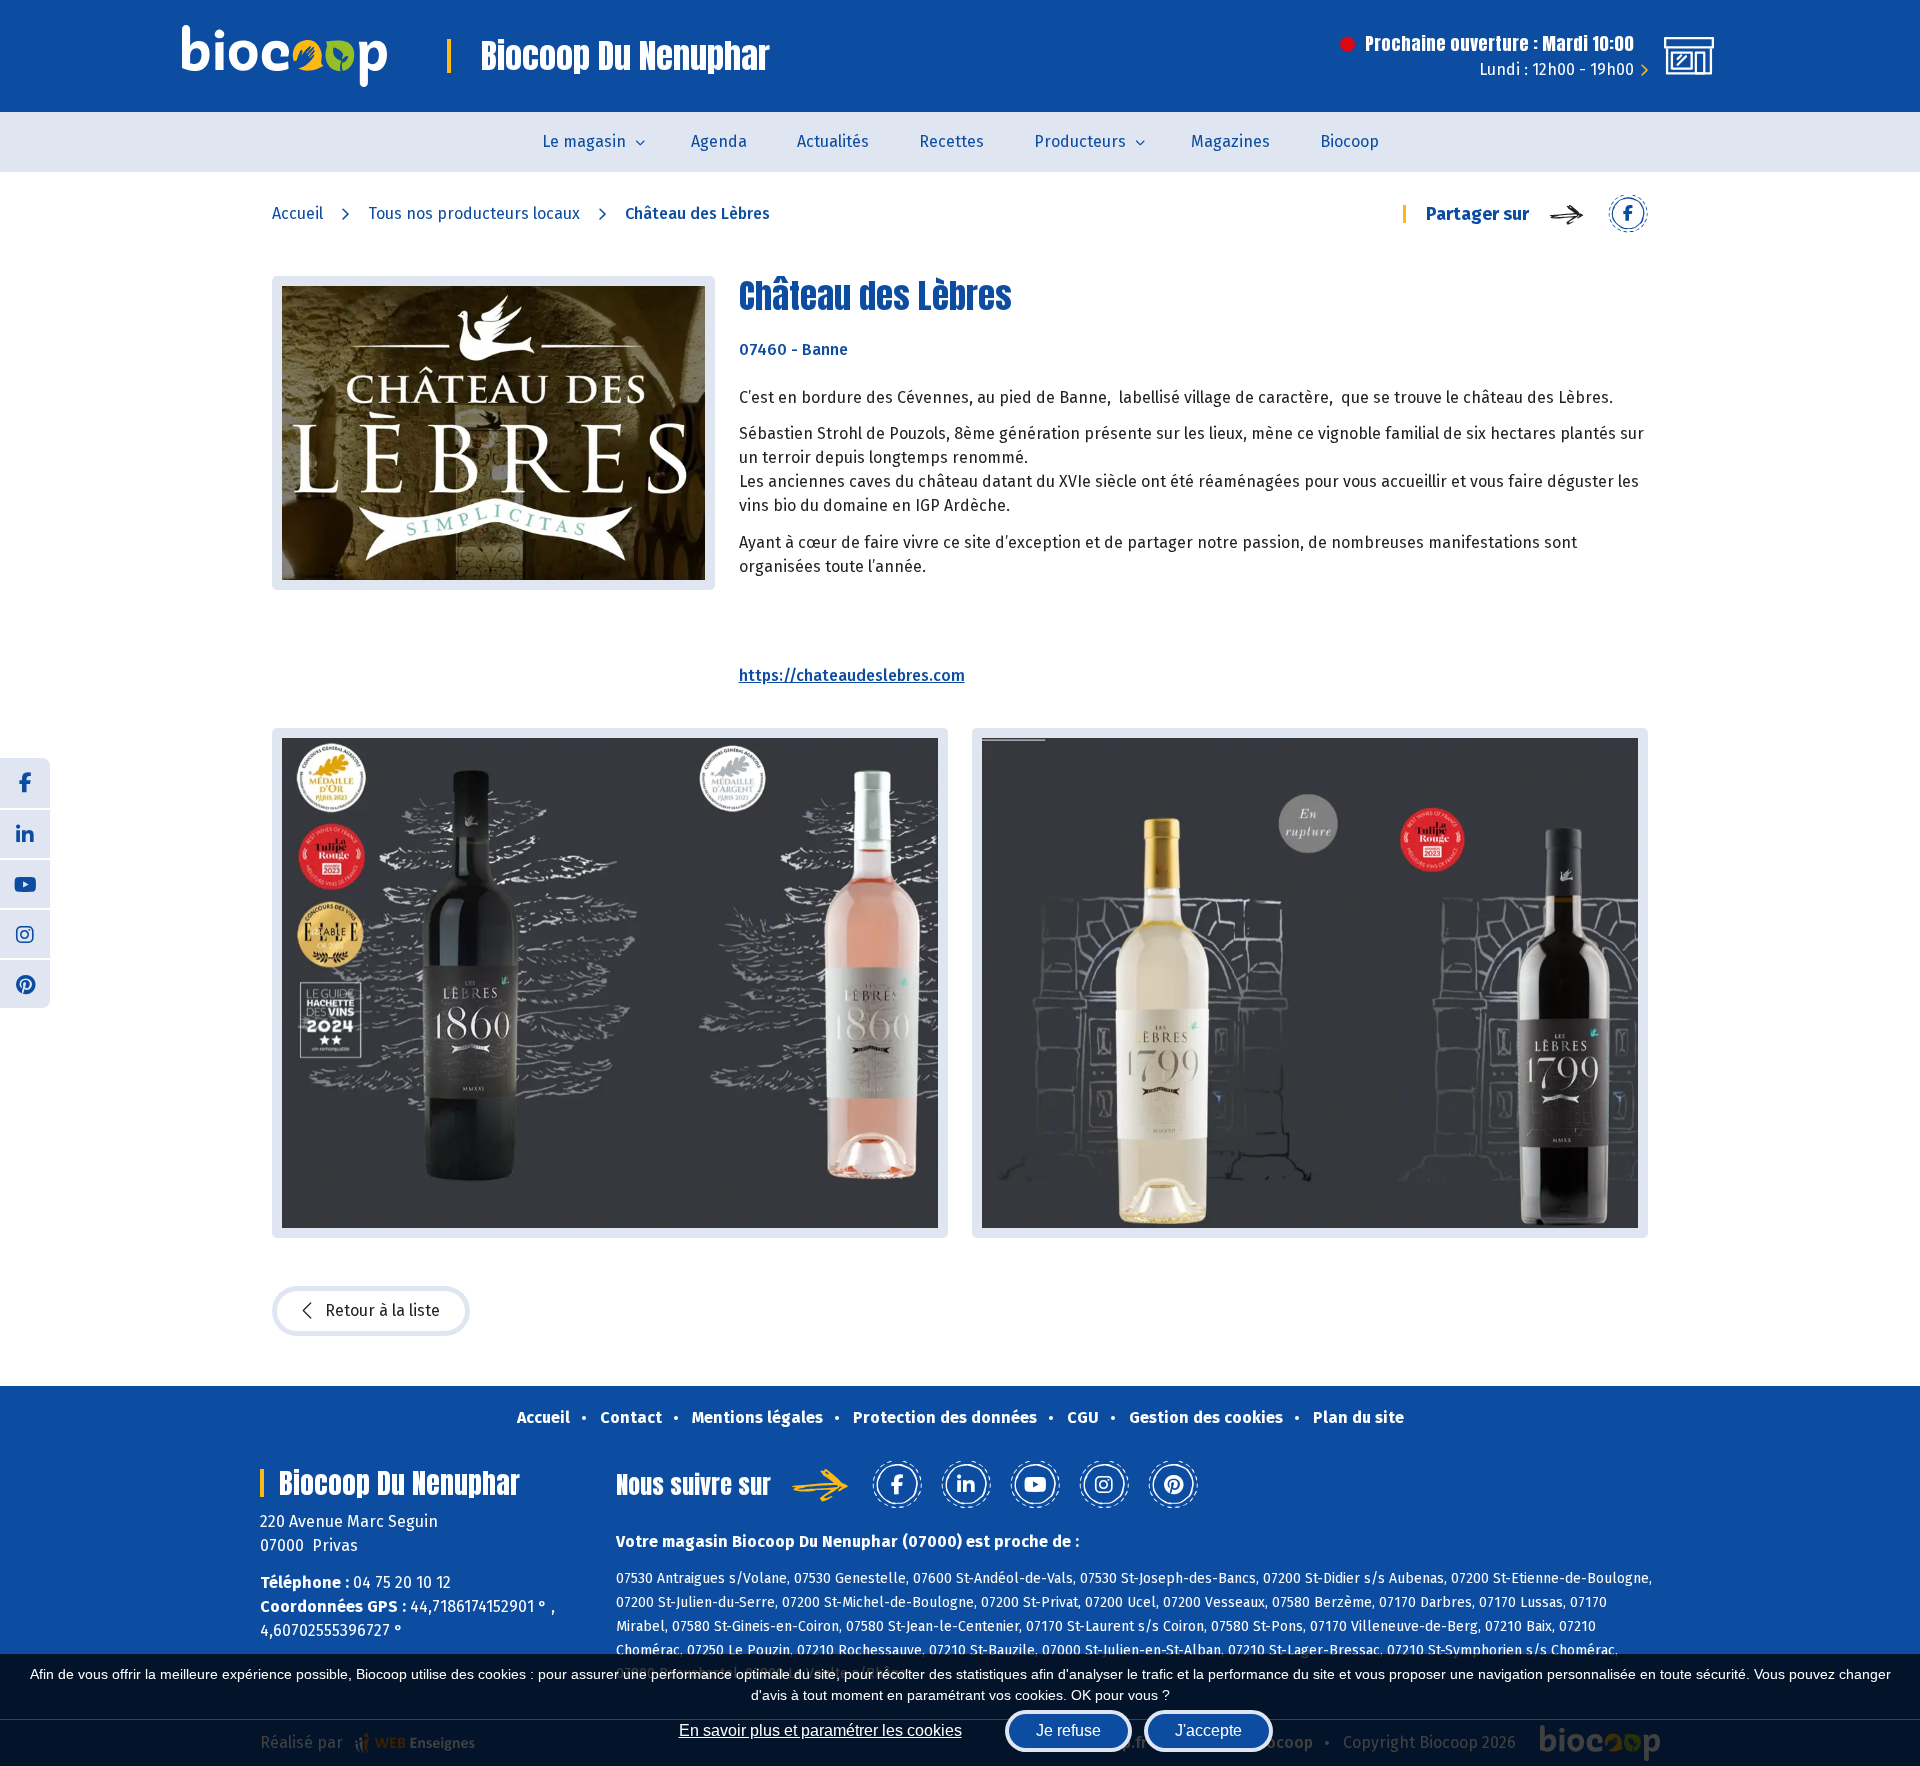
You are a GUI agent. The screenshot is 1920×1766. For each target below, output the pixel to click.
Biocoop (1349, 141)
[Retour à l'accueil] (284, 56)
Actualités (833, 141)
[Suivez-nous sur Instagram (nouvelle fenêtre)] (25, 933)
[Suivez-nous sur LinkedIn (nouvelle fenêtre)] (25, 833)
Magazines (1230, 141)
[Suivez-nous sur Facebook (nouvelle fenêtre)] (25, 783)
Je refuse (1068, 1730)
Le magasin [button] (584, 141)
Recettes (951, 141)
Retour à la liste (382, 1310)
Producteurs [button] (1080, 141)
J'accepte (1208, 1730)
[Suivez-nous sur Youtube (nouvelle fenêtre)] (25, 883)
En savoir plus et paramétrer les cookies (820, 1730)
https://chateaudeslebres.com (852, 675)
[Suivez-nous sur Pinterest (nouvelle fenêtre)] (25, 983)
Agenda (719, 141)
